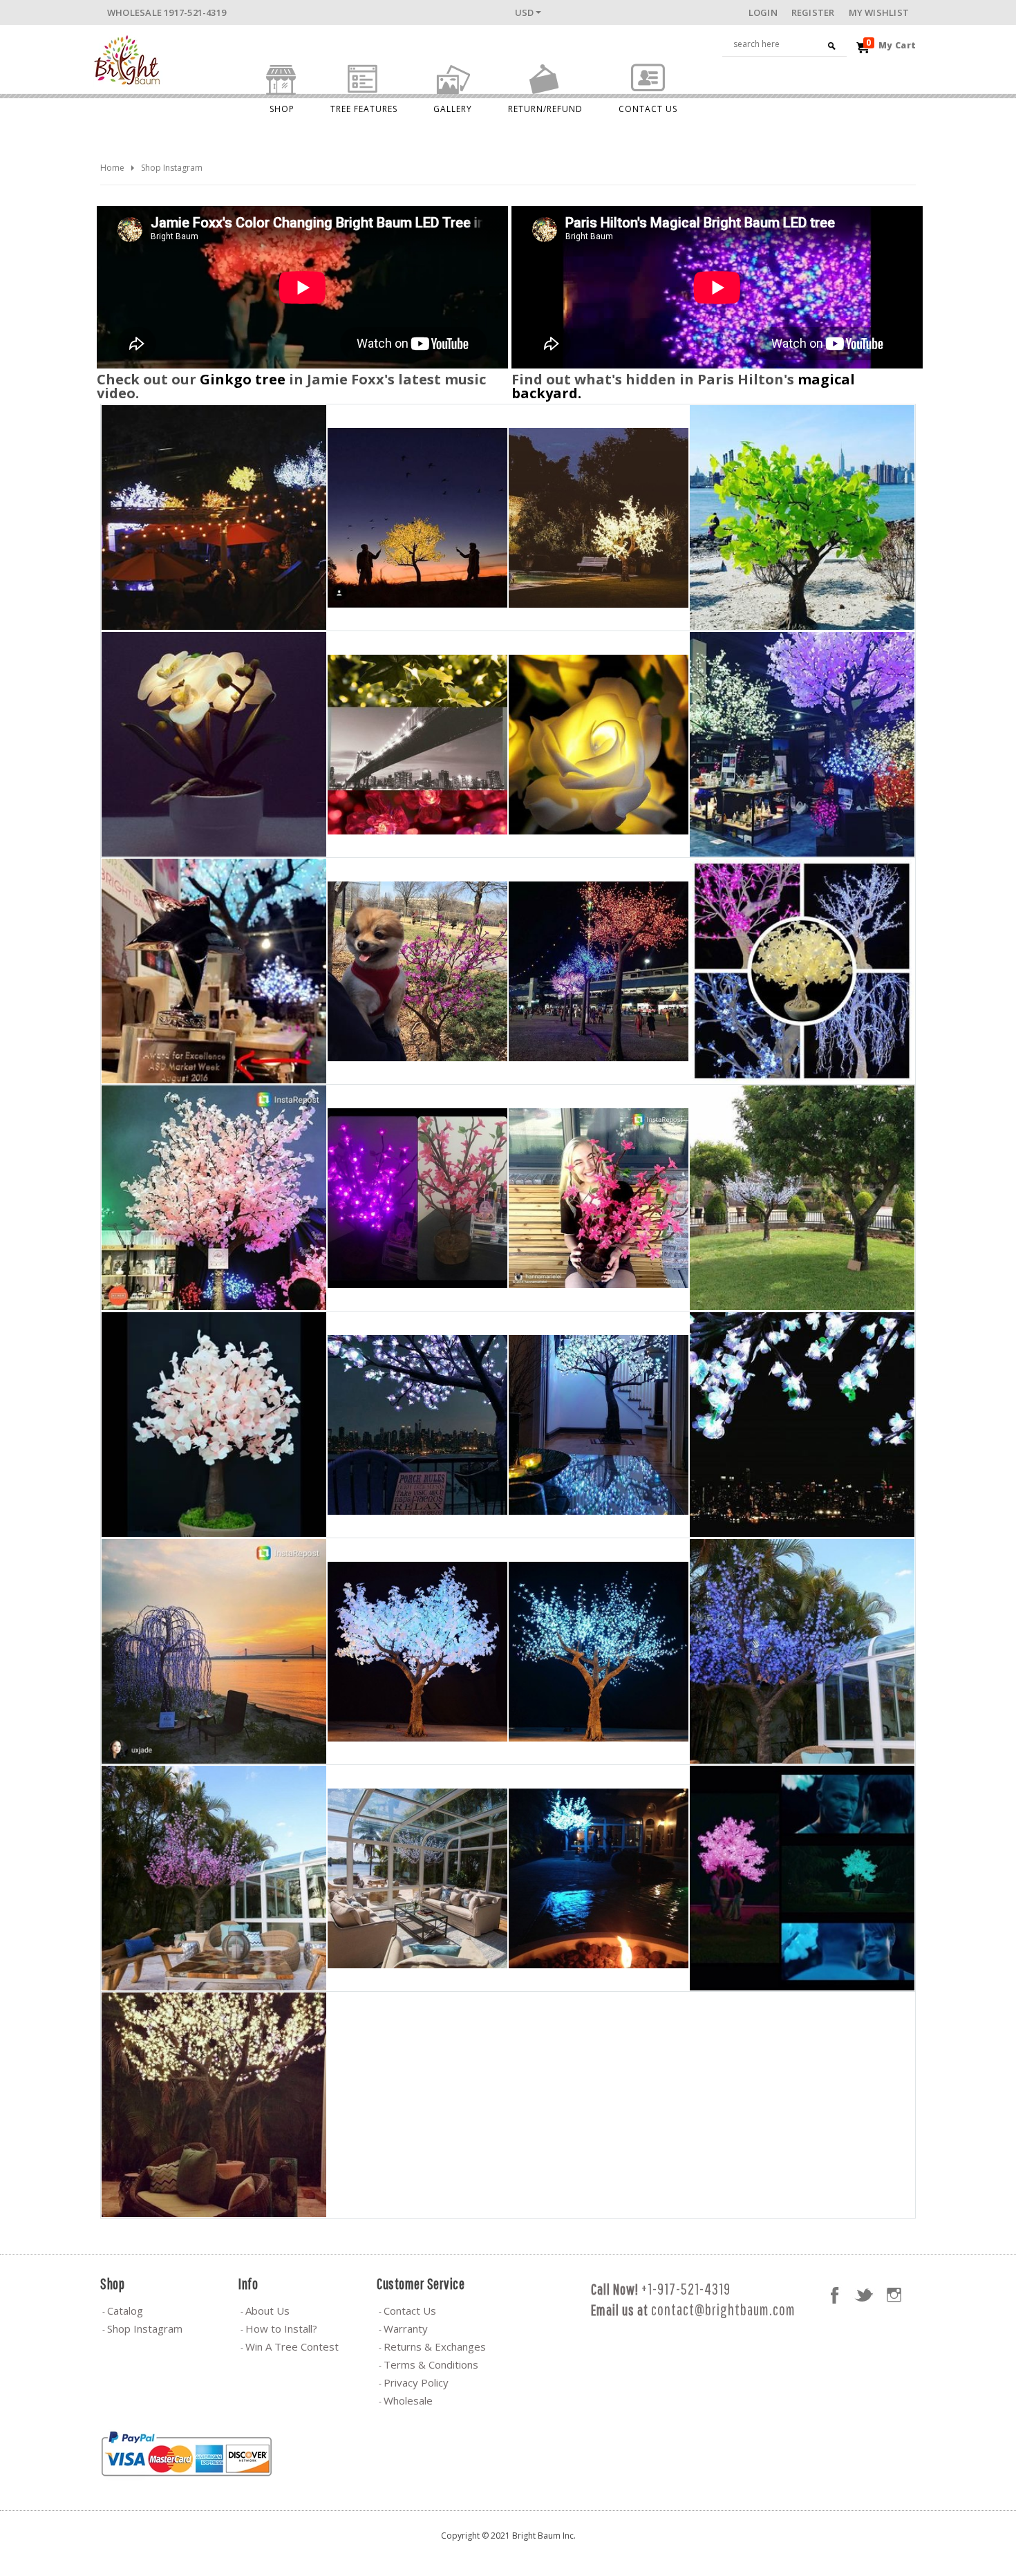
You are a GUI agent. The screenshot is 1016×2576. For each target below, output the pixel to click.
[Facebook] (834, 2295)
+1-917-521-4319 (686, 2289)
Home (112, 168)
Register (813, 12)
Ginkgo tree (243, 379)
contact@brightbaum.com (723, 2309)
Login (763, 12)
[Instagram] (894, 2295)
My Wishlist (879, 12)
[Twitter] (864, 2295)
